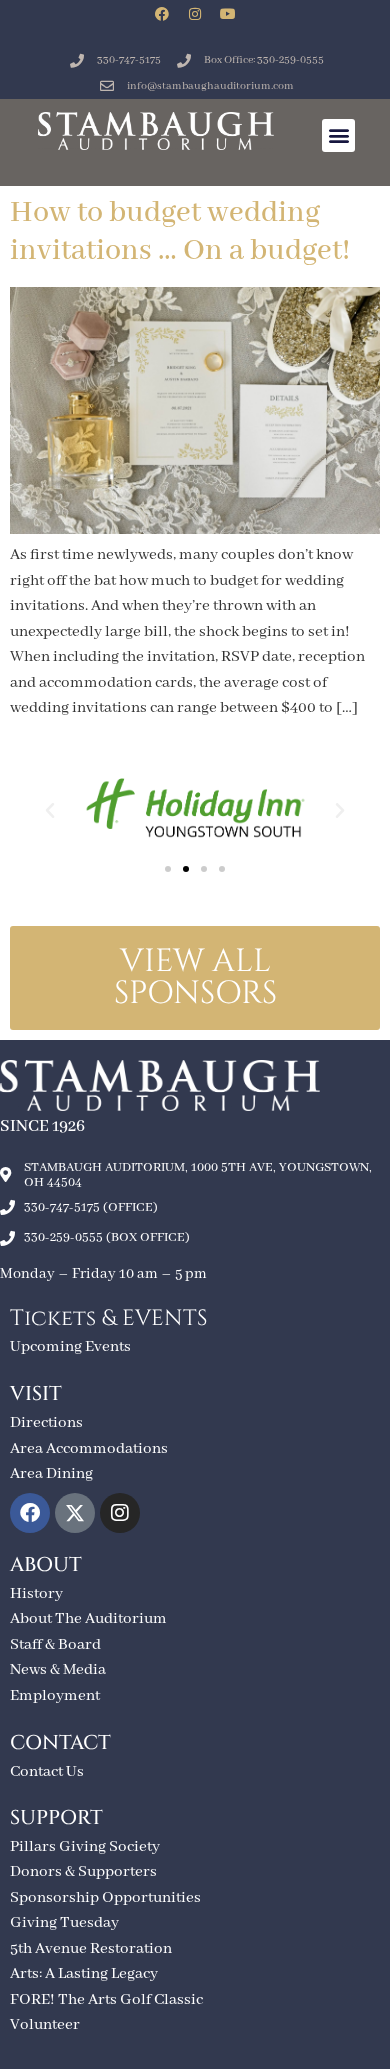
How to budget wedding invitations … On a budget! (180, 232)
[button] (338, 135)
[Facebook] (162, 14)
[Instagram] (195, 14)
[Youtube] (228, 14)
